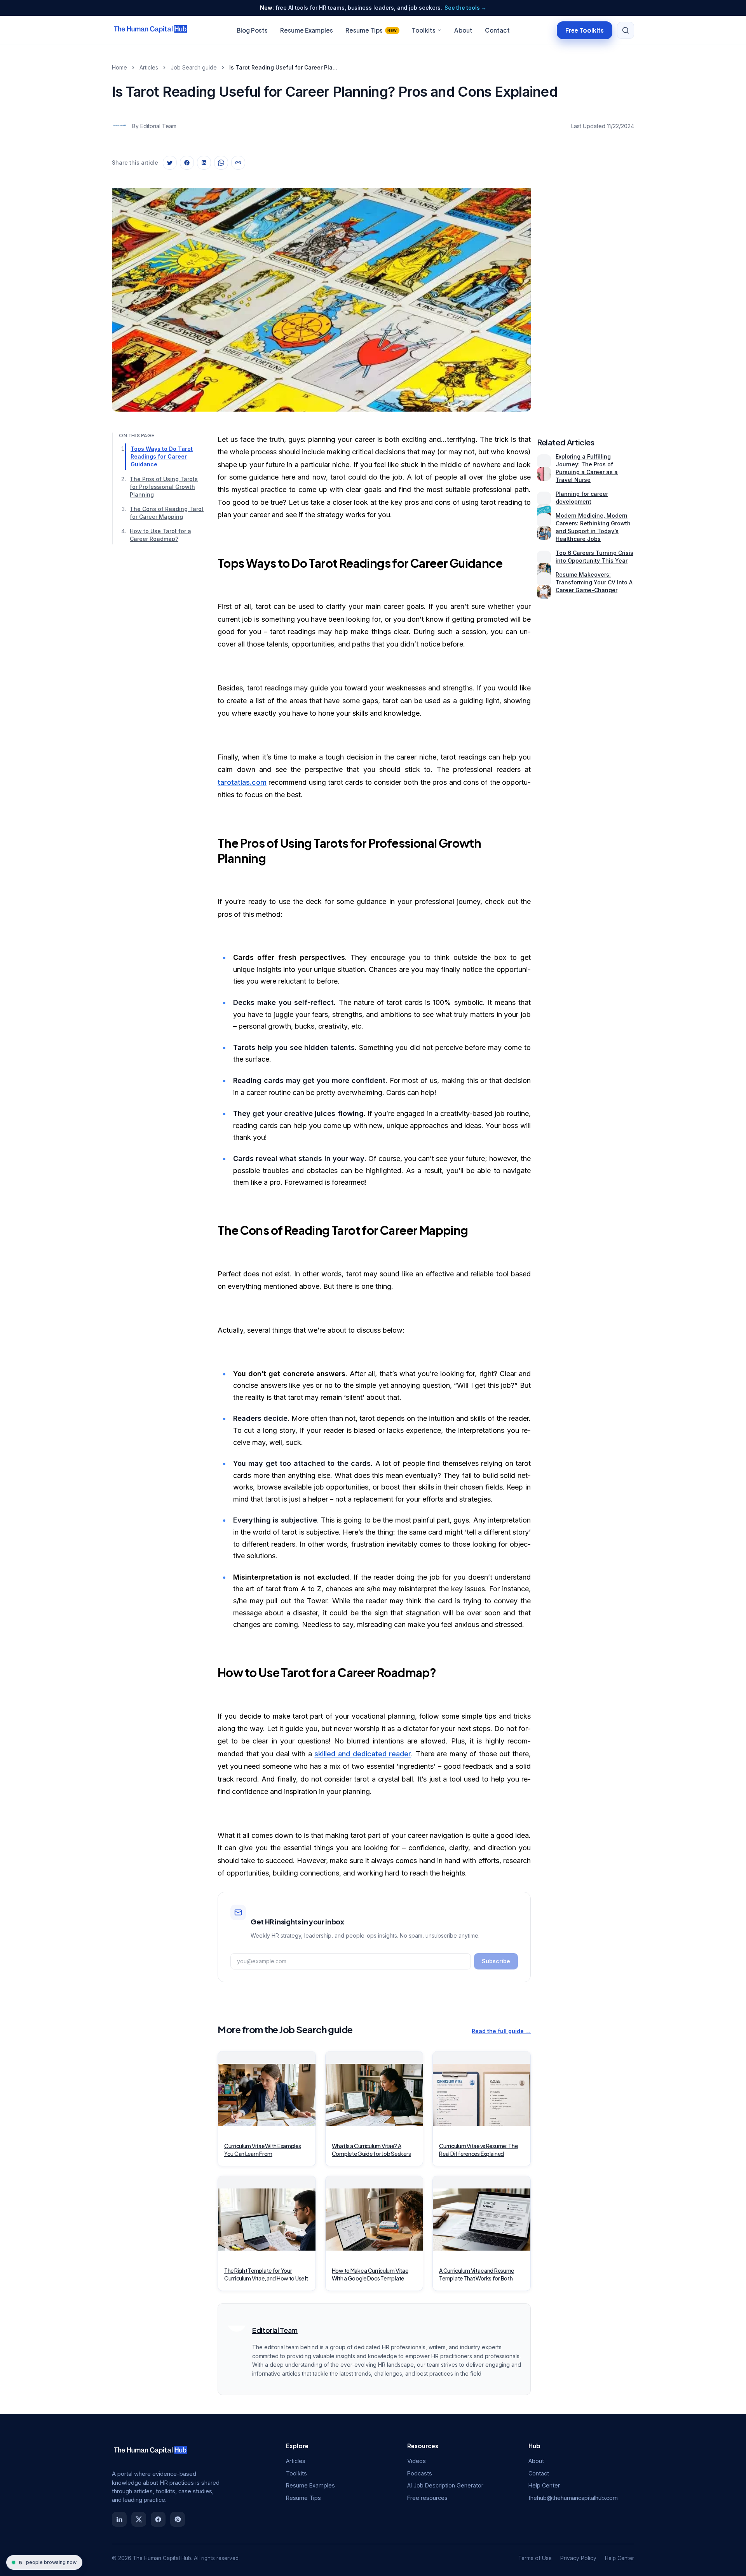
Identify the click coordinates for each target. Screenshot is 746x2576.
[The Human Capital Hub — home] (151, 30)
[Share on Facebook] (187, 163)
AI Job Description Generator (445, 2485)
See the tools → (465, 8)
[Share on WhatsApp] (221, 163)
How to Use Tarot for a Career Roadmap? (160, 535)
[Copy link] (238, 163)
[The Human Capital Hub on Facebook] (158, 2519)
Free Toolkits (585, 30)
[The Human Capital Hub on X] (139, 2519)
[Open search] (626, 30)
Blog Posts (252, 30)
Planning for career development (582, 498)
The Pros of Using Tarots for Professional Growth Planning (164, 486)
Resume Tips (371, 30)
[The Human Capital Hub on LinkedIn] (119, 2519)
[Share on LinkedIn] (204, 163)
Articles (149, 67)
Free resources (427, 2498)
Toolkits (424, 30)
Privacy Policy (578, 2558)
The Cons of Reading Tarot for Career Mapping (167, 513)
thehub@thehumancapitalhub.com (573, 2498)
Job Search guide (194, 67)
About (463, 30)
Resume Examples (307, 30)
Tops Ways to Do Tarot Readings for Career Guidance (162, 456)
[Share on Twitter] (170, 163)
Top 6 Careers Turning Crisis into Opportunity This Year (594, 557)
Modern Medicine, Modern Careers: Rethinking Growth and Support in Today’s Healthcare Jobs (593, 527)
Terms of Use (535, 2558)
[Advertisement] (586, 292)
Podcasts (420, 2473)
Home (119, 67)
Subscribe (496, 1961)
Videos (417, 2461)
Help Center (544, 2485)
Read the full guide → (501, 2031)
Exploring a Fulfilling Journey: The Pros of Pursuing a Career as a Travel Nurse (587, 468)
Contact (497, 30)
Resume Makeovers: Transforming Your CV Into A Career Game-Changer (594, 582)
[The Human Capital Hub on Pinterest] (178, 2519)
